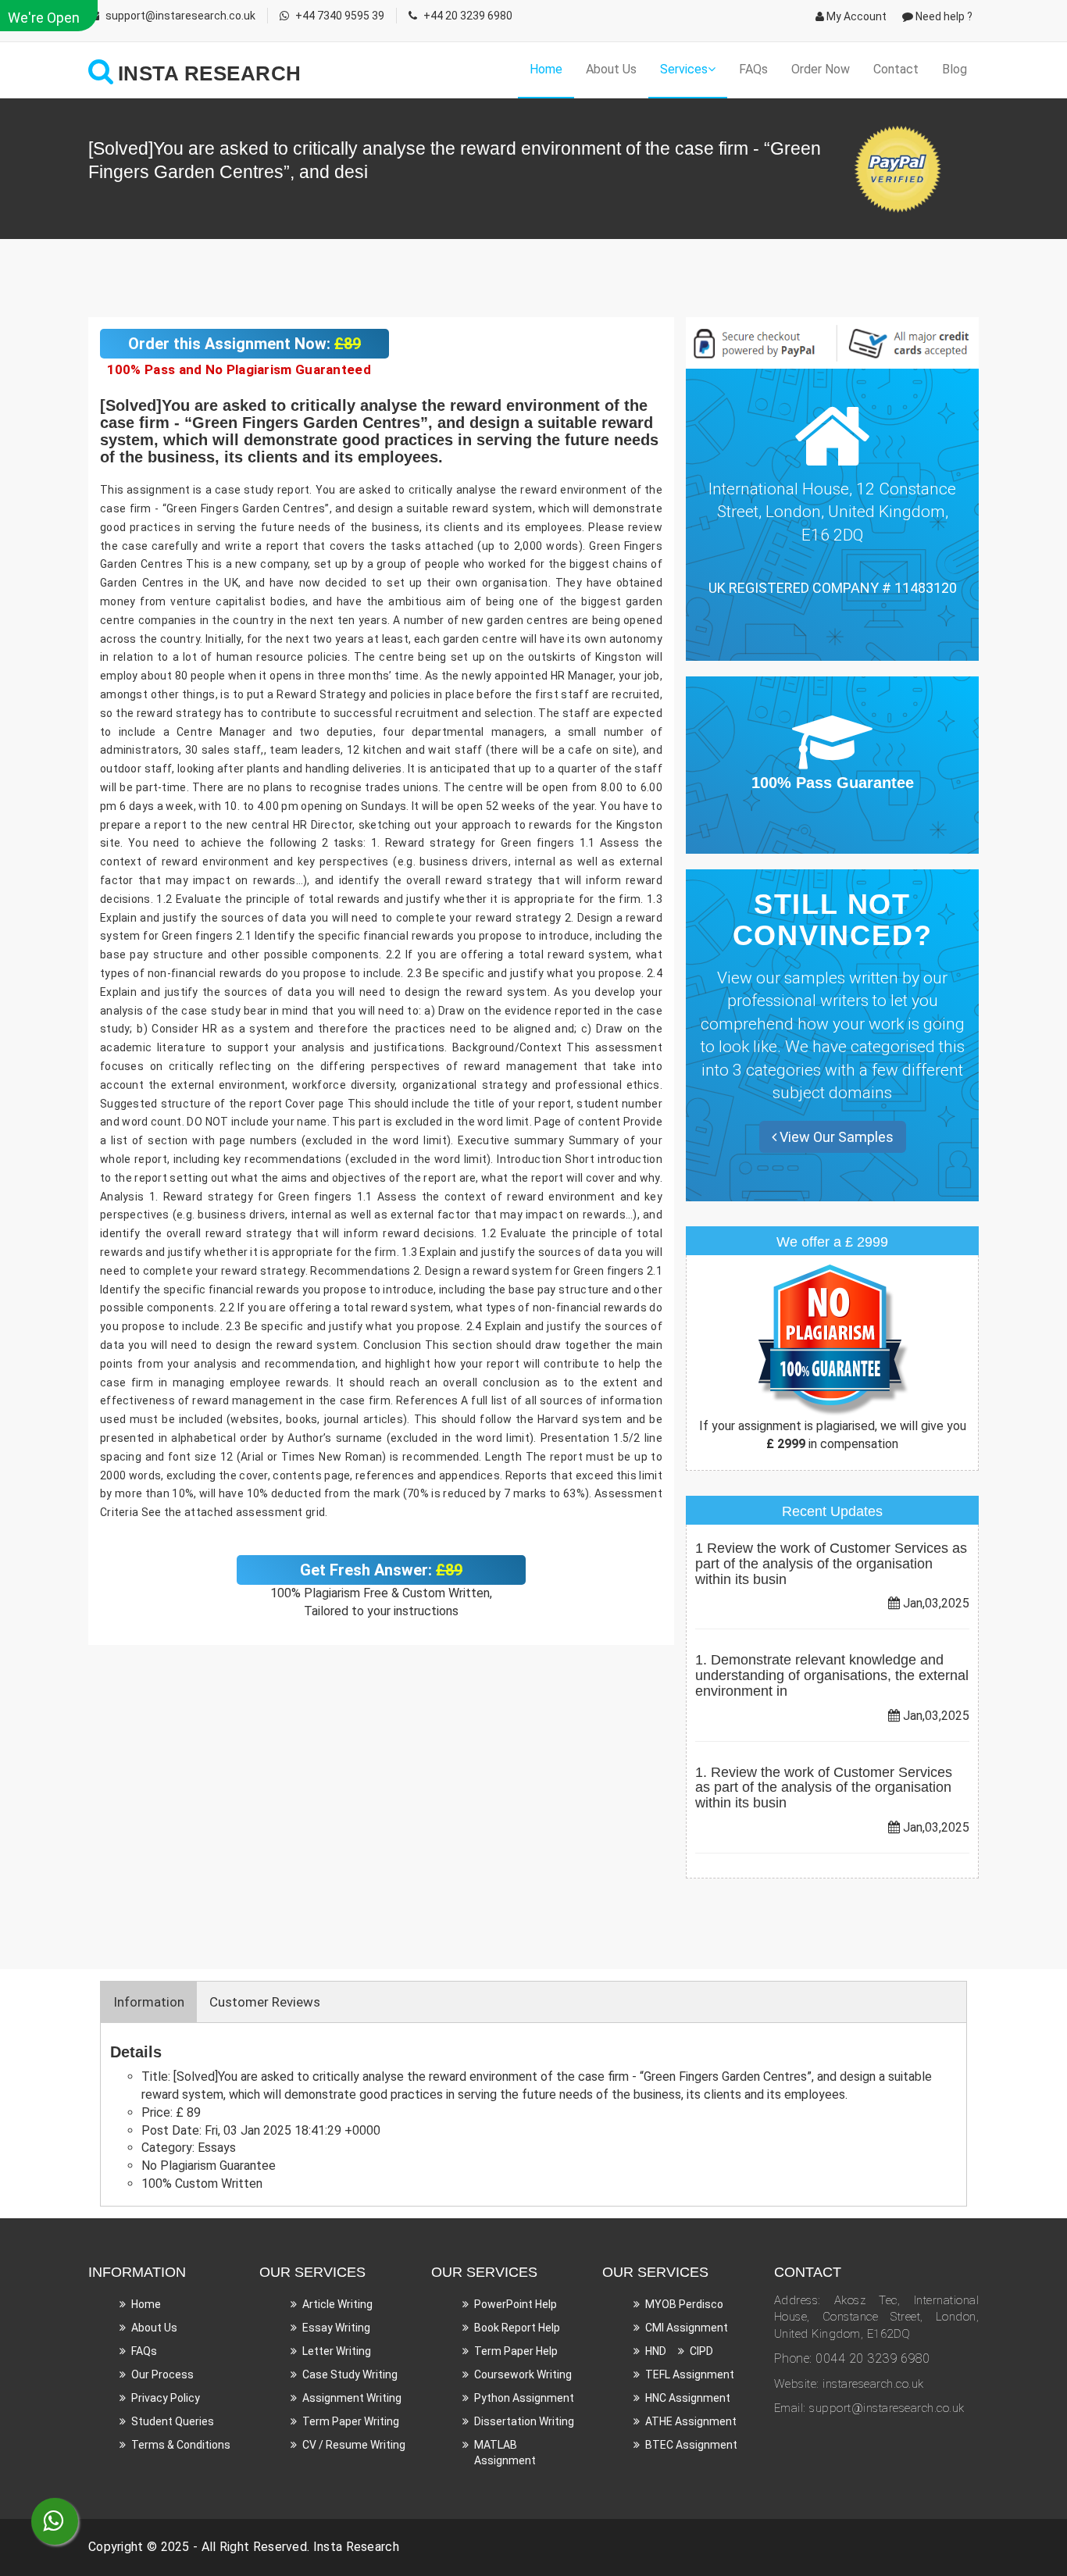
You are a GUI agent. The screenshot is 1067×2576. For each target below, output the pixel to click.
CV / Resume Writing (354, 2445)
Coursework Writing (523, 2374)
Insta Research (356, 2547)
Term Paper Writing (351, 2421)
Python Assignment (524, 2398)
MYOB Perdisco (684, 2304)
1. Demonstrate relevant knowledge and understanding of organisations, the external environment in (832, 1675)
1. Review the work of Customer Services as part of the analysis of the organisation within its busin (824, 1788)
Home (546, 69)
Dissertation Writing (524, 2421)
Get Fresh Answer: (381, 1570)
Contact (896, 69)
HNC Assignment (688, 2398)
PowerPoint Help (516, 2304)
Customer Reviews (265, 2002)
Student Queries (173, 2421)
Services (684, 69)
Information (149, 2002)
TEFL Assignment (690, 2374)
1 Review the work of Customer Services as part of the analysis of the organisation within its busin (831, 1564)
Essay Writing (336, 2328)
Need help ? (943, 16)
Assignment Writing (352, 2398)
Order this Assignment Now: (244, 344)
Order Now (821, 69)
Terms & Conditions (181, 2445)
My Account (855, 16)
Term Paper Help (516, 2351)
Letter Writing (337, 2351)
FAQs (753, 69)
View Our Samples (835, 1137)
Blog (955, 69)
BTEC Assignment (691, 2445)
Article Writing (337, 2304)
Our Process (162, 2374)
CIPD (701, 2351)
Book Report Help (517, 2328)
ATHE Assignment (691, 2421)
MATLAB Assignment (505, 2453)
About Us (611, 69)
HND (656, 2351)
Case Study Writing (350, 2374)
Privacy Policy (166, 2398)
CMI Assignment (687, 2328)
